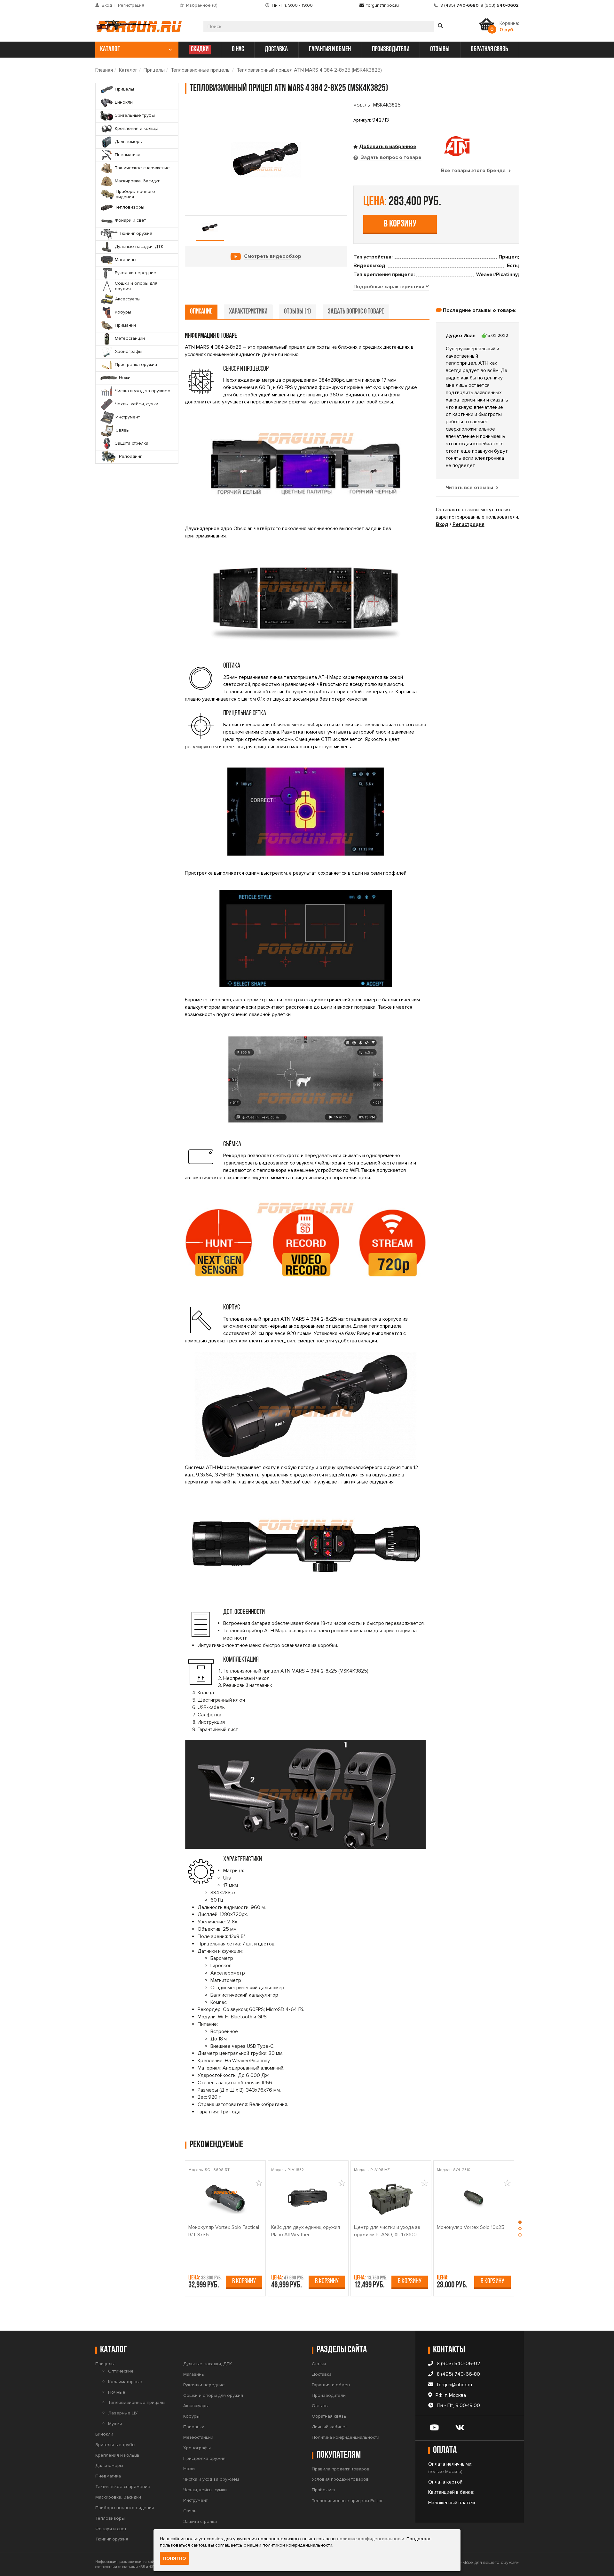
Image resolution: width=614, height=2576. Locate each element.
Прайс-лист (323, 2490)
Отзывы (320, 2406)
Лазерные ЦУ (123, 2413)
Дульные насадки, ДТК (208, 2364)
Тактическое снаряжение (123, 2487)
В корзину (400, 224)
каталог (110, 49)
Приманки (194, 2427)
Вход (107, 5)
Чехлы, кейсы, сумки (205, 2490)
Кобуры (191, 2416)
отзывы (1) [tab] (298, 312)
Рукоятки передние (204, 2385)
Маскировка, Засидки (118, 2497)
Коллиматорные (125, 2382)
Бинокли (104, 2434)
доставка (276, 49)
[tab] (391, 287)
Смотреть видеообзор (273, 256)
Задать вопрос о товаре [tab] (390, 157)
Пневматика (108, 2476)
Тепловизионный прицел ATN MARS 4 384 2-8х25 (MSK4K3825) (309, 70)
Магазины (194, 2374)
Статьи (319, 2364)
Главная (104, 70)
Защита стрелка (200, 2521)
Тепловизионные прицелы (201, 70)
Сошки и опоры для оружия (213, 2395)
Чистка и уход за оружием (211, 2479)
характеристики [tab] (248, 312)
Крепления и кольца (117, 2455)
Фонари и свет (111, 2529)
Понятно (174, 2558)
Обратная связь (329, 2416)
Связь (190, 2511)
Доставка (322, 2374)
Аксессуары (196, 2406)
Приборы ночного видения (125, 2508)
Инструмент (195, 2500)
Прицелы (154, 70)
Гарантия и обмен (331, 2385)
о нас (238, 49)
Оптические (121, 2371)
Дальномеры (109, 2465)
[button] (520, 2224)
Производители (329, 2395)
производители (391, 49)
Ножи (189, 2469)
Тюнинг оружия (112, 2539)
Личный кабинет (329, 2427)
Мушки (115, 2424)
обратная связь (489, 49)
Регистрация (131, 5)
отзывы (440, 49)
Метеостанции (198, 2437)
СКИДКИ (200, 49)
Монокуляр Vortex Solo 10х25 (471, 2227)
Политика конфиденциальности (346, 2437)
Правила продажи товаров (341, 2469)
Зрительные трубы (115, 2445)
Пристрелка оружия (204, 2458)
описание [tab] (201, 312)
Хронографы (197, 2448)
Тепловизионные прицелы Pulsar (347, 2501)
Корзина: (509, 27)
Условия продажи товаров (340, 2479)
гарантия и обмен (330, 49)
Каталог (128, 70)
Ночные (117, 2392)
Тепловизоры (110, 2518)
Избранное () (202, 5)
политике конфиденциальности (371, 2539)
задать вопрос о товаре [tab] (356, 312)
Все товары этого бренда (474, 171)
